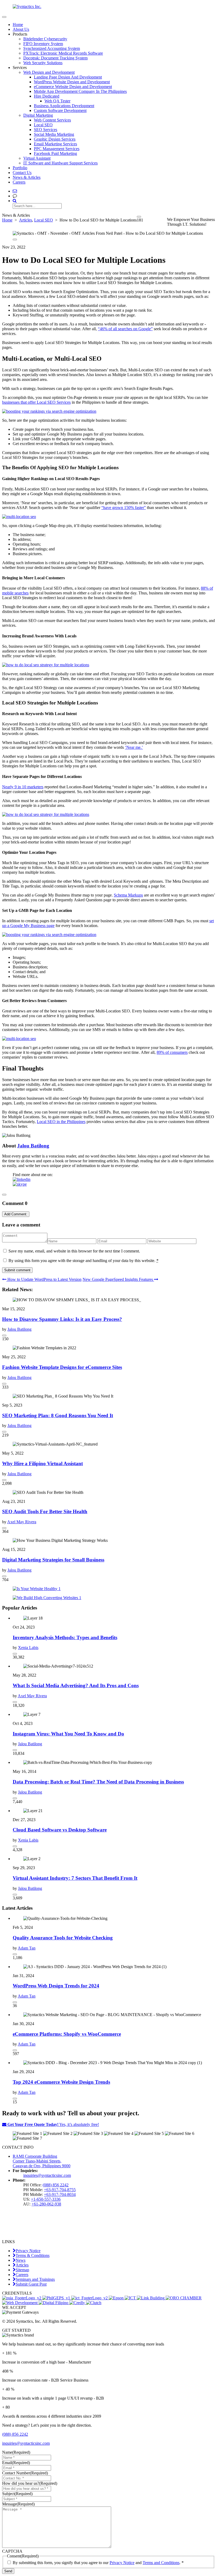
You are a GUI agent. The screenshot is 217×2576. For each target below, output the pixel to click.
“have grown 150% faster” (124, 508)
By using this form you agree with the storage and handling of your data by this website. (83, 1261)
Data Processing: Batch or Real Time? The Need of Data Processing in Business (98, 1782)
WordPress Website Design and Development (72, 82)
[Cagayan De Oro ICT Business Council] (90, 2298)
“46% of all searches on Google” (125, 329)
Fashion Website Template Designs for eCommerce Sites (62, 1367)
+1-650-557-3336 (46, 2199)
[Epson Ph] (117, 2298)
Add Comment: (16, 1214)
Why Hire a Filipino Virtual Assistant (42, 1463)
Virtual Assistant (37, 158)
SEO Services (46, 130)
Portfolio (20, 168)
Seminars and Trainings (35, 2279)
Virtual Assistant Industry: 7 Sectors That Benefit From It (75, 1878)
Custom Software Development (60, 110)
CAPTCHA (12, 2551)
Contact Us (22, 173)
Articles (26, 220)
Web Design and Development (49, 72)
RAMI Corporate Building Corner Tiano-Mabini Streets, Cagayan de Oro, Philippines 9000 (42, 2161)
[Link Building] (151, 2298)
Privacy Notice (28, 2251)
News (21, 2260)
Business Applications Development (64, 106)
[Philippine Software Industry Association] (22, 2298)
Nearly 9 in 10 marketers (23, 787)
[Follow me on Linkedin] (22, 1179)
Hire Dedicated (47, 96)
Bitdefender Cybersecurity (45, 39)
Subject (17, 2494)
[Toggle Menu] (4, 17)
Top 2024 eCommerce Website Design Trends (61, 2082)
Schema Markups (128, 895)
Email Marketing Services (55, 144)
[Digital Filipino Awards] (54, 2303)
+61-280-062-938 (46, 2204)
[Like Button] (139, 217)
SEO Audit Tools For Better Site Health (45, 1511)
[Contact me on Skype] (20, 1184)
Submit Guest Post (31, 2284)
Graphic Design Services (55, 139)
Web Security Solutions (43, 63)
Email (16, 2463)
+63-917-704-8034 (60, 2194)
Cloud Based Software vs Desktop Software (60, 1830)
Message (18, 2504)
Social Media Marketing (54, 134)
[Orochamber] (184, 2298)
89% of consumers (172, 1052)
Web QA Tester (57, 101)
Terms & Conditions (33, 2255)
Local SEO (43, 125)
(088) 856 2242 (56, 2185)
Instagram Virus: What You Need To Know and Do (68, 1734)
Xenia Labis (28, 1648)
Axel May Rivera (22, 1522)
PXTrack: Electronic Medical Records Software (63, 53)
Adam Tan (27, 1948)
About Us (21, 29)
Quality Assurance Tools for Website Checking (63, 1938)
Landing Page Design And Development (68, 77)
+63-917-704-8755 (60, 2190)
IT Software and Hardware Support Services (60, 163)
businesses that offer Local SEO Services (36, 402)
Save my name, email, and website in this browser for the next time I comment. (74, 1251)
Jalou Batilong (33, 1146)
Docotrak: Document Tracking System (55, 58)
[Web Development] (20, 2303)
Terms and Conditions (161, 2563)
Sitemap (22, 2270)
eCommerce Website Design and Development (73, 87)
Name (16, 2452)
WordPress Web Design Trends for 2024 (56, 1986)
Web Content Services (52, 120)
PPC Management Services (57, 149)
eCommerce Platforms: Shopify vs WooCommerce (67, 2034)
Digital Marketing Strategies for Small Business (53, 1560)
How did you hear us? (30, 2483)
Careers (19, 182)
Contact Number (25, 2473)
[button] (15, 196)
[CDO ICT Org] (131, 2298)
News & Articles (27, 177)
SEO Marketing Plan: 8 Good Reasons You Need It (58, 1415)
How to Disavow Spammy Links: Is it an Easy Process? (62, 1319)
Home (18, 25)
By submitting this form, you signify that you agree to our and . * (98, 2563)
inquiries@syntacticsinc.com (47, 2175)
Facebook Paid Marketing (55, 153)
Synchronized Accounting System (52, 48)
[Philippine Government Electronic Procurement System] (57, 2298)
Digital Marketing (38, 115)
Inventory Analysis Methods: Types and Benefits (65, 1637)
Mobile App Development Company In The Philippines (80, 91)
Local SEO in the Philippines (61, 1122)
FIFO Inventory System (43, 44)
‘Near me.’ (134, 747)
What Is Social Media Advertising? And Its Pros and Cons (76, 1685)
